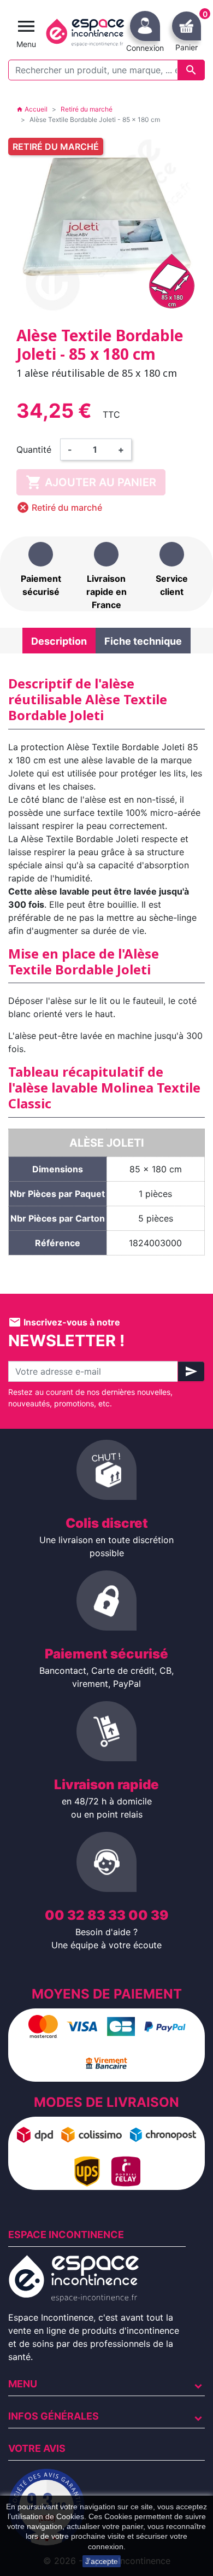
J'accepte (102, 2561)
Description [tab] (59, 641)
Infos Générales (54, 2416)
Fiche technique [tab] (143, 641)
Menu (23, 2384)
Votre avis (37, 2448)
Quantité (34, 449)
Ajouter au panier (91, 482)
